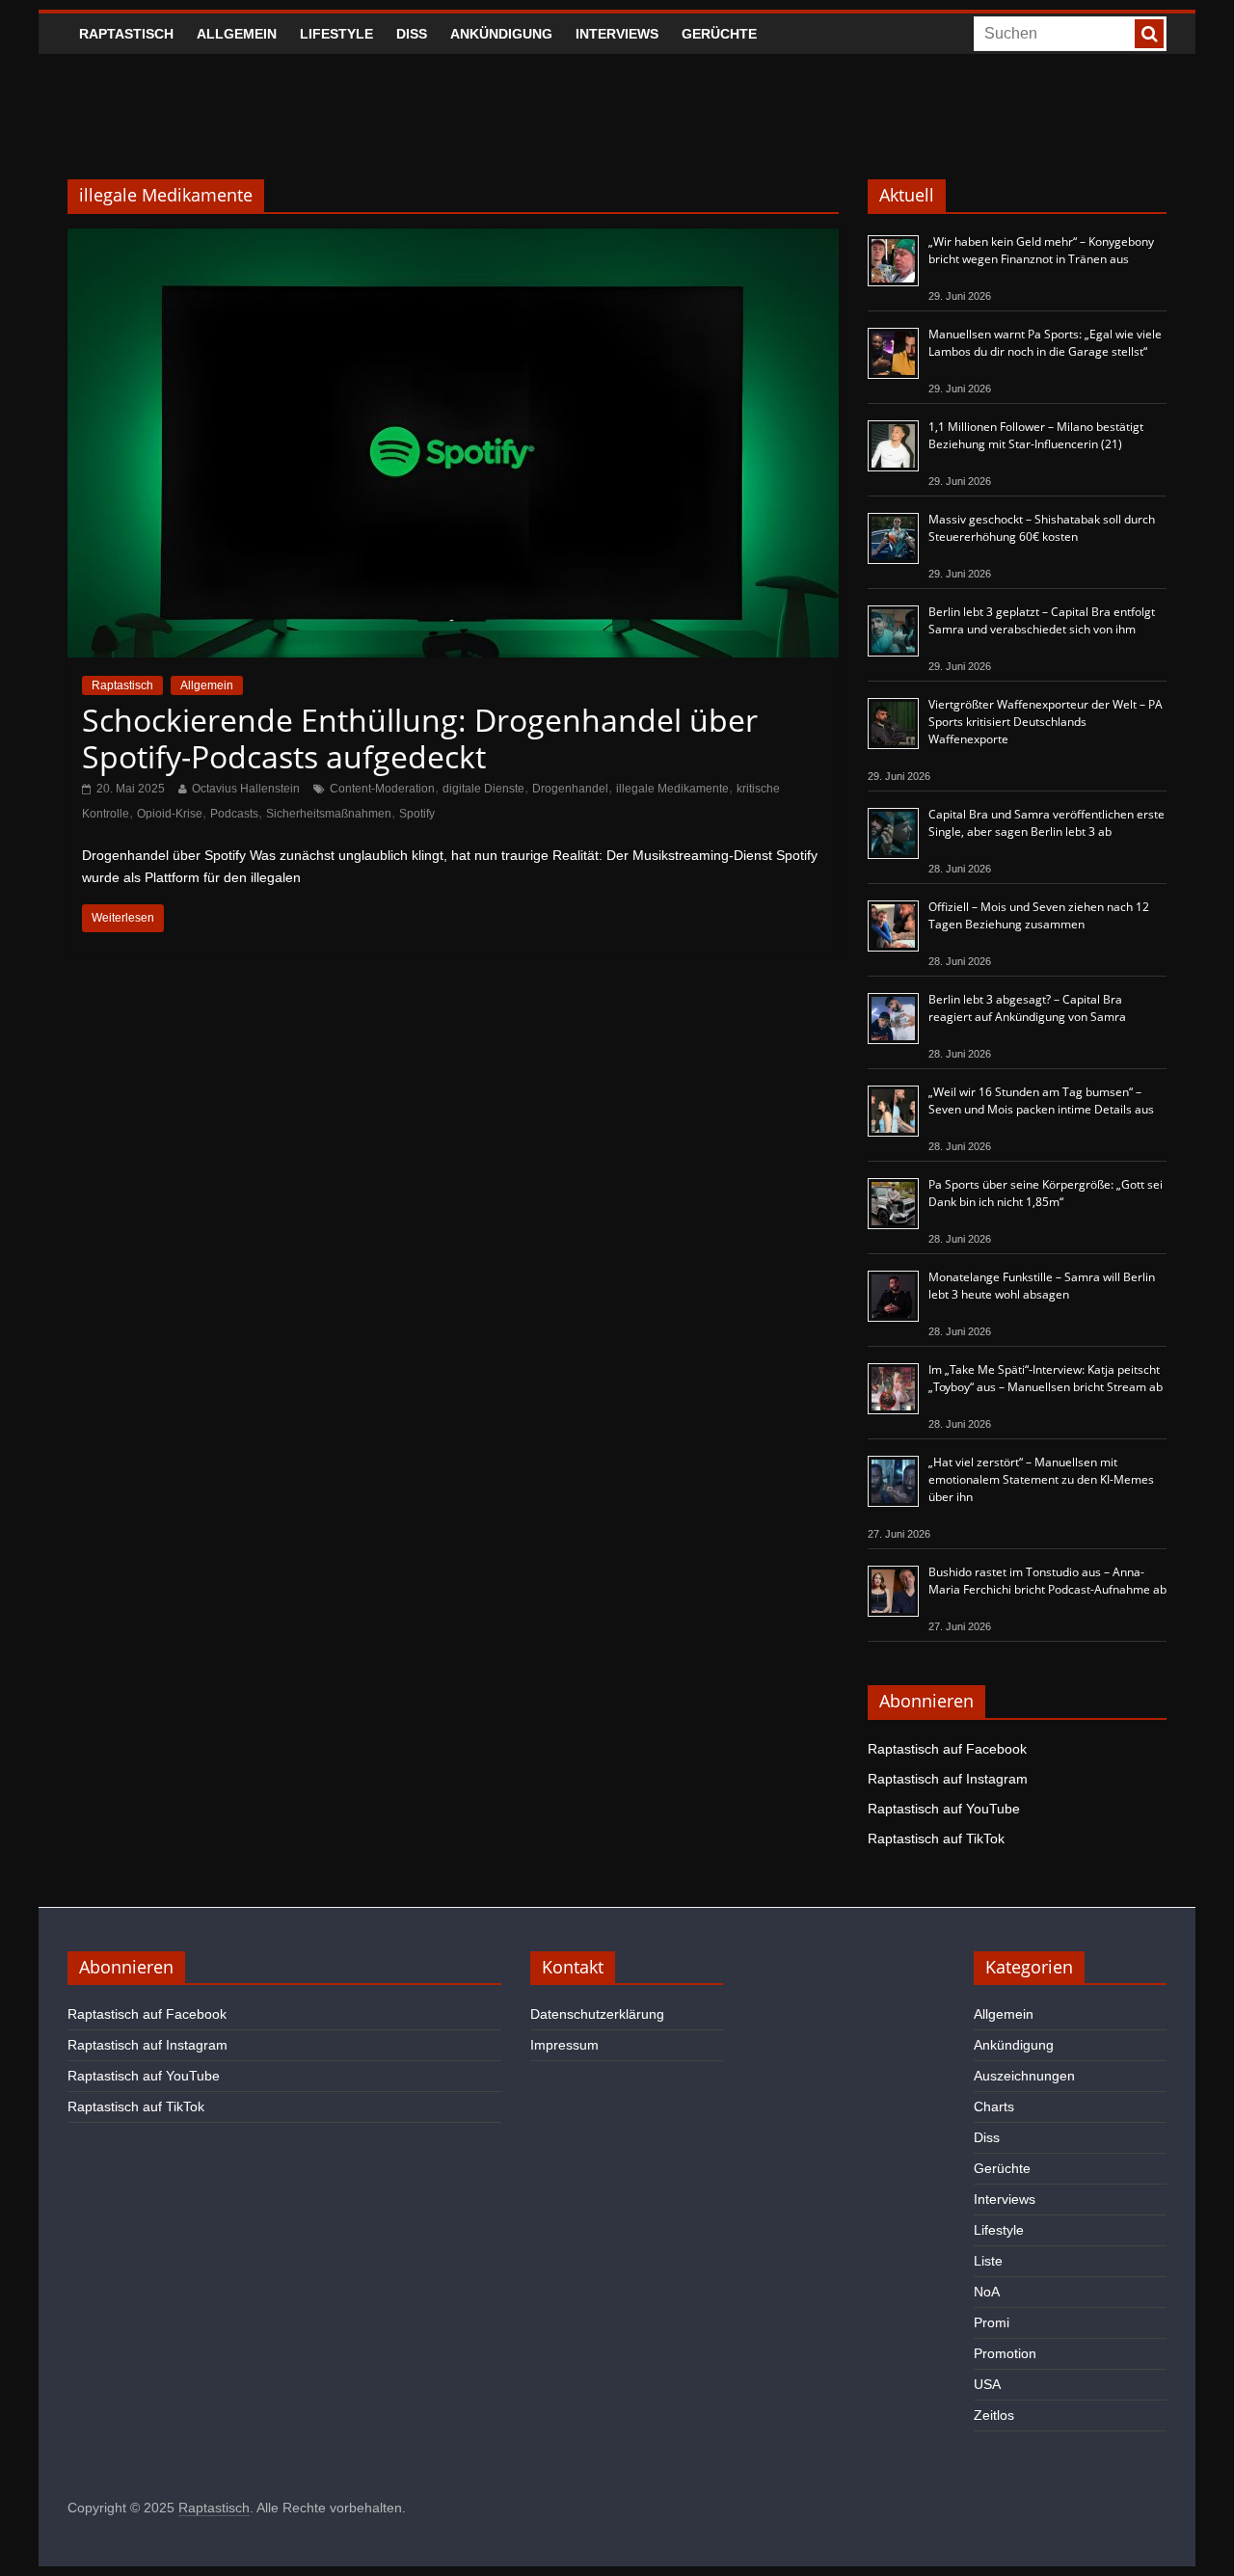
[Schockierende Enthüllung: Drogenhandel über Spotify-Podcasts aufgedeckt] (453, 241)
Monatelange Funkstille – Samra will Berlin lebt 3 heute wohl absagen (1042, 1286)
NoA (987, 2292)
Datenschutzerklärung (597, 2014)
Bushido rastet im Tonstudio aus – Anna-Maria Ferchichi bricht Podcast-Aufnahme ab (1047, 1581)
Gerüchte (719, 34)
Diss (412, 34)
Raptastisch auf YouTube (944, 1809)
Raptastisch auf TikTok (936, 1838)
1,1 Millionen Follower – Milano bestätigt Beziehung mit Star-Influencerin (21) (1036, 435)
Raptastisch (126, 34)
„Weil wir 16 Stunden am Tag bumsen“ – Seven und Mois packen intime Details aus (1041, 1100)
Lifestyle (336, 34)
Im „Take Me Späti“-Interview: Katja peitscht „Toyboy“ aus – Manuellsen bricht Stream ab (1046, 1378)
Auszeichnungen (1024, 2076)
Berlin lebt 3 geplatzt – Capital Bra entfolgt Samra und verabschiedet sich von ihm (1042, 620)
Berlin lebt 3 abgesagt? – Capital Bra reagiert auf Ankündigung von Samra (1027, 1008)
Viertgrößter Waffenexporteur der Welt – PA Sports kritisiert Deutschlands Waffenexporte (1046, 722)
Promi (992, 2322)
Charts (994, 2106)
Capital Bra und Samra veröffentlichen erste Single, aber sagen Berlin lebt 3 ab (1046, 823)
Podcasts (234, 814)
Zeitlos (994, 2415)
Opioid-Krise (170, 814)
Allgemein (237, 34)
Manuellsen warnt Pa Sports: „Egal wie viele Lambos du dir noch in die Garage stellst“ (1045, 343)
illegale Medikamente (672, 789)
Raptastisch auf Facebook (947, 1749)
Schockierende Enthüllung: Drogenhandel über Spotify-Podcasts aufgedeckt (420, 738)
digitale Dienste (483, 789)
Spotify (417, 814)
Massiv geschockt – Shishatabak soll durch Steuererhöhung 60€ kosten (1042, 528)
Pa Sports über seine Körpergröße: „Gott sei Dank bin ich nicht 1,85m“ (1046, 1193)
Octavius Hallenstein (246, 789)
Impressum (564, 2045)
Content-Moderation (382, 789)
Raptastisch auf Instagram (948, 1779)
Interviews (617, 34)
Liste (988, 2261)
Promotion (1005, 2353)
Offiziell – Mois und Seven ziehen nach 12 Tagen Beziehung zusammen (1039, 915)
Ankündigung (501, 34)
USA (987, 2384)
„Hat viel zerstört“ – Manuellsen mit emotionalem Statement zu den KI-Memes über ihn (1041, 1479)
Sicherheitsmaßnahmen (329, 814)
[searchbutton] (1149, 34)
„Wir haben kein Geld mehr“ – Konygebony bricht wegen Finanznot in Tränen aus (1041, 250)
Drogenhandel (570, 789)
